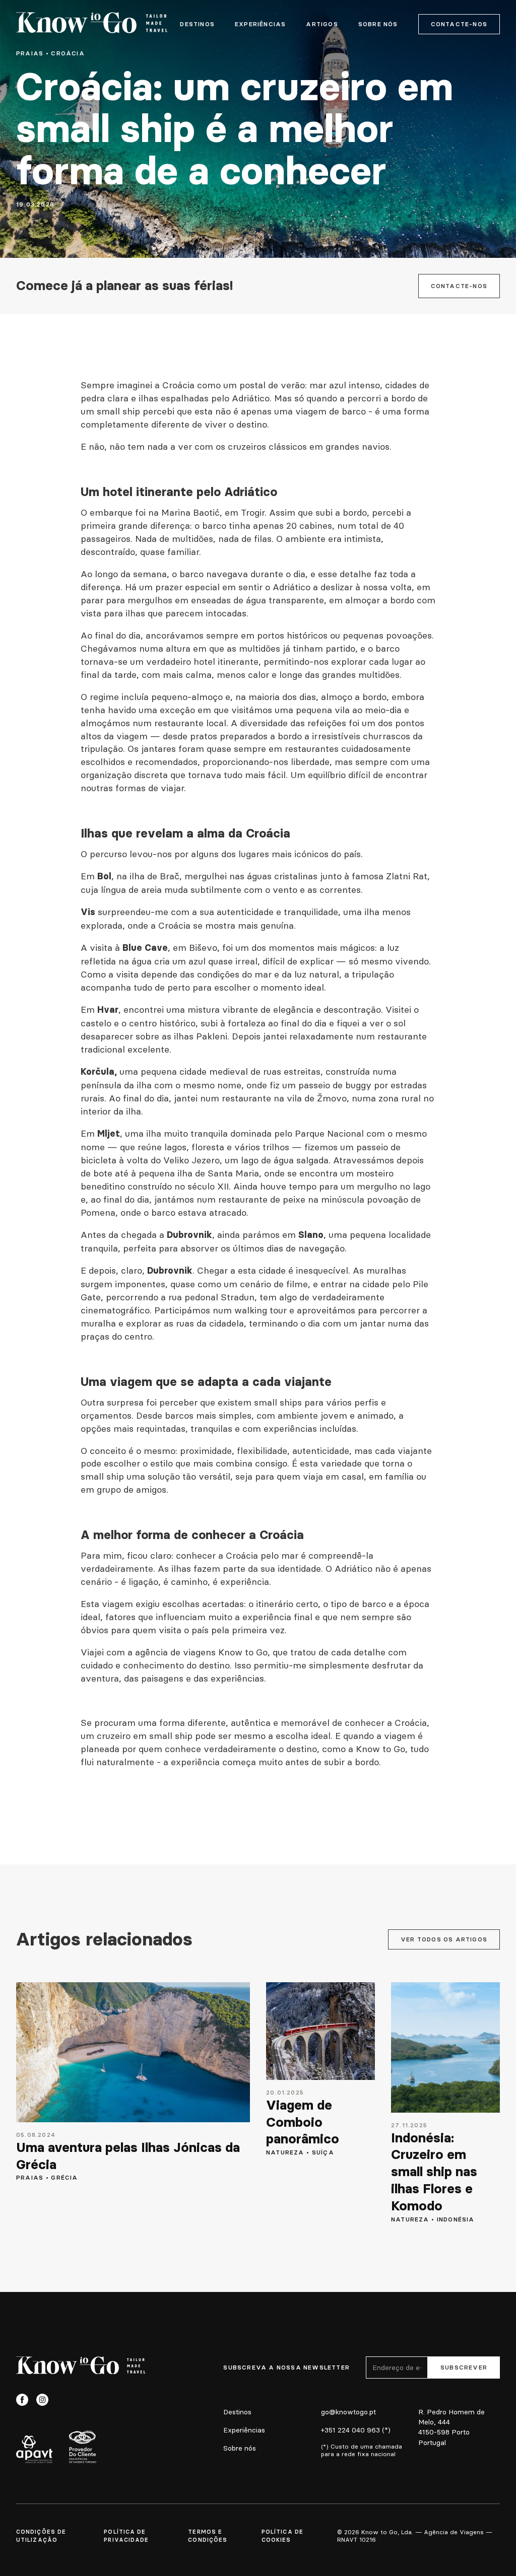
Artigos (322, 24)
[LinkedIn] (62, 2400)
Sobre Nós (378, 24)
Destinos (197, 24)
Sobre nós (240, 2448)
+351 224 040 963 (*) (356, 2430)
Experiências (260, 24)
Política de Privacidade (126, 2536)
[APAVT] (34, 2449)
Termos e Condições (208, 2536)
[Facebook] (22, 2400)
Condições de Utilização (41, 2536)
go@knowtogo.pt (348, 2412)
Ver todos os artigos (444, 1939)
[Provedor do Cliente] (83, 2447)
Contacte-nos (459, 24)
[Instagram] (42, 2400)
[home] (92, 24)
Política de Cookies (282, 2536)
